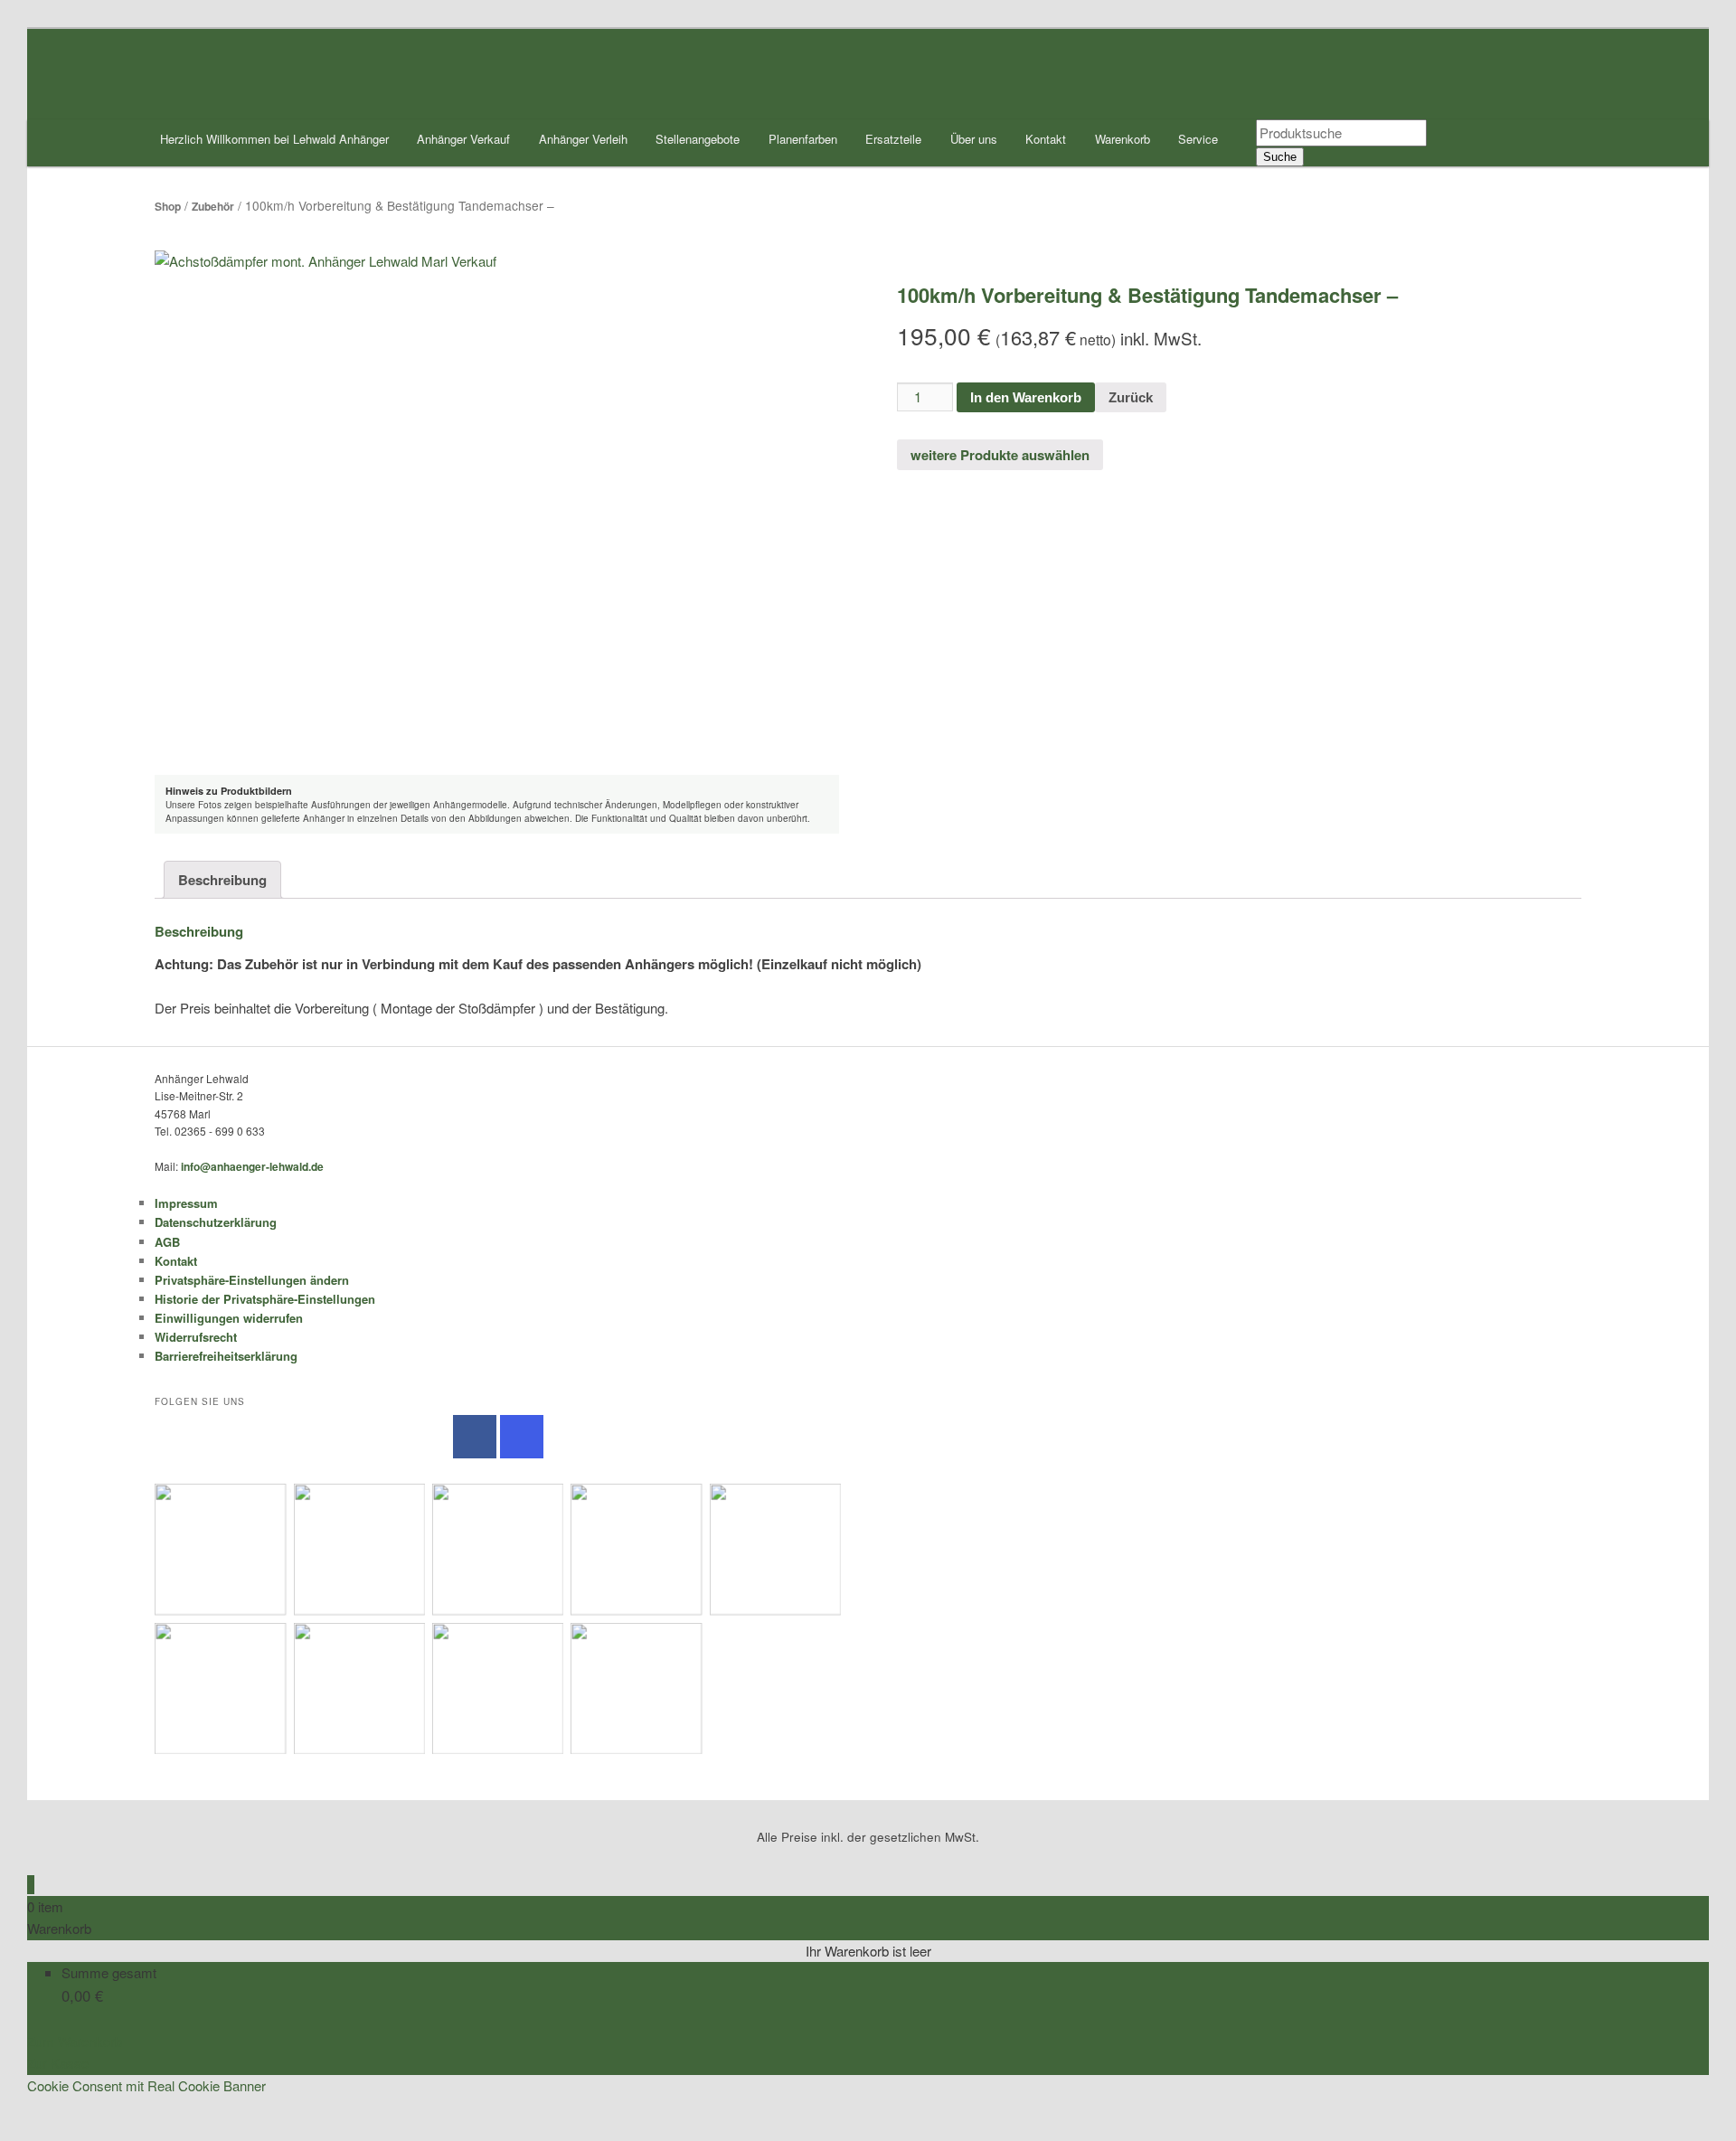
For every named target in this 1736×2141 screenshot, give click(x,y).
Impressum (186, 1203)
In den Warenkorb (1026, 397)
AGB (167, 1242)
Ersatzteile (893, 139)
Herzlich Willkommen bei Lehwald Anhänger (274, 139)
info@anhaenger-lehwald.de (252, 1166)
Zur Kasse (58, 2063)
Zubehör (213, 206)
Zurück (1131, 397)
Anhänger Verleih (583, 139)
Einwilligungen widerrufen (229, 1318)
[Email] (33, 2107)
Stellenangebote (698, 139)
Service (1198, 139)
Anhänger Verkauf (463, 139)
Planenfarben (803, 139)
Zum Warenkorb (75, 2041)
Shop (168, 206)
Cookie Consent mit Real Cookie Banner (146, 2085)
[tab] (222, 879)
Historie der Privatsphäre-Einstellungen (265, 1299)
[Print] (33, 2130)
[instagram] (522, 1437)
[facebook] (475, 1437)
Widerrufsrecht (196, 1337)
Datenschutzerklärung (216, 1222)
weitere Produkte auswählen (1000, 455)
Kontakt (1046, 139)
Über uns (974, 139)
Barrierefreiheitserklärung (226, 1356)
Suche (1280, 157)
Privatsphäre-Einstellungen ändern (252, 1280)
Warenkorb (1123, 139)
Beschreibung (222, 880)
